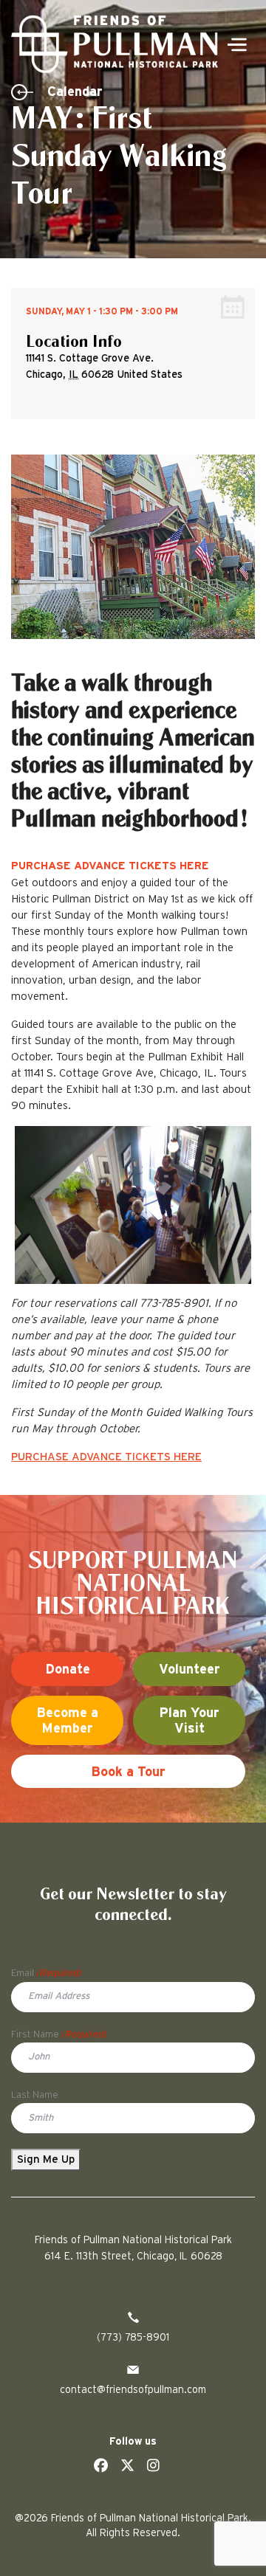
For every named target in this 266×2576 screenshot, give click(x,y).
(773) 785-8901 (133, 2338)
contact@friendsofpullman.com (133, 2390)
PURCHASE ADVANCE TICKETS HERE (110, 866)
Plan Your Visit (189, 1722)
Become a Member (67, 1722)
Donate (68, 1670)
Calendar (75, 92)
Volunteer (190, 1670)
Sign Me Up (46, 2159)
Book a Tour (128, 1772)
